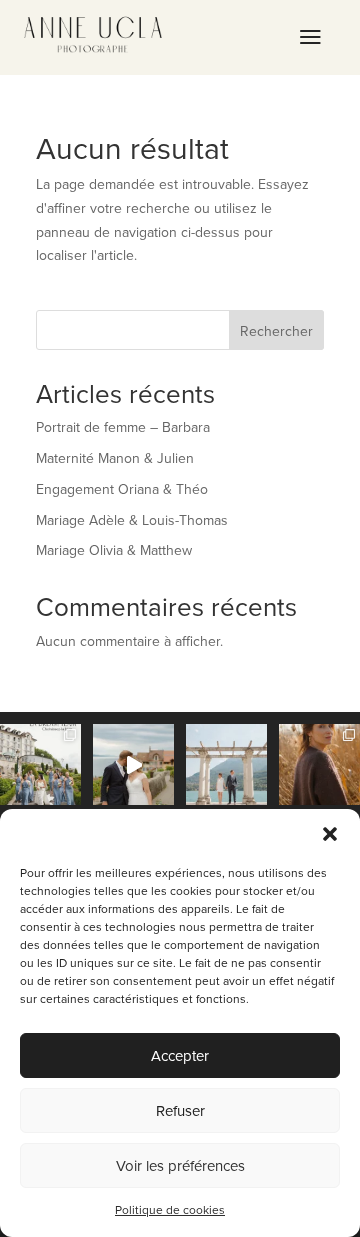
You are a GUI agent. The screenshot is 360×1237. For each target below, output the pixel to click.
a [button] (310, 37)
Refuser (180, 1110)
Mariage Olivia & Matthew (114, 550)
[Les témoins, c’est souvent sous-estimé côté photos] (40, 764)
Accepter (180, 1055)
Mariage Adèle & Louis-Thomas (132, 520)
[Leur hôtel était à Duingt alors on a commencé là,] (226, 764)
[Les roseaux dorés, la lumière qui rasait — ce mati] (319, 764)
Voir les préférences (180, 1165)
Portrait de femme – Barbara (123, 427)
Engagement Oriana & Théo (122, 489)
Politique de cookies (170, 1209)
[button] (330, 834)
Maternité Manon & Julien (115, 458)
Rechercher (276, 331)
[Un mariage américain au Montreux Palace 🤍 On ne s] (133, 764)
